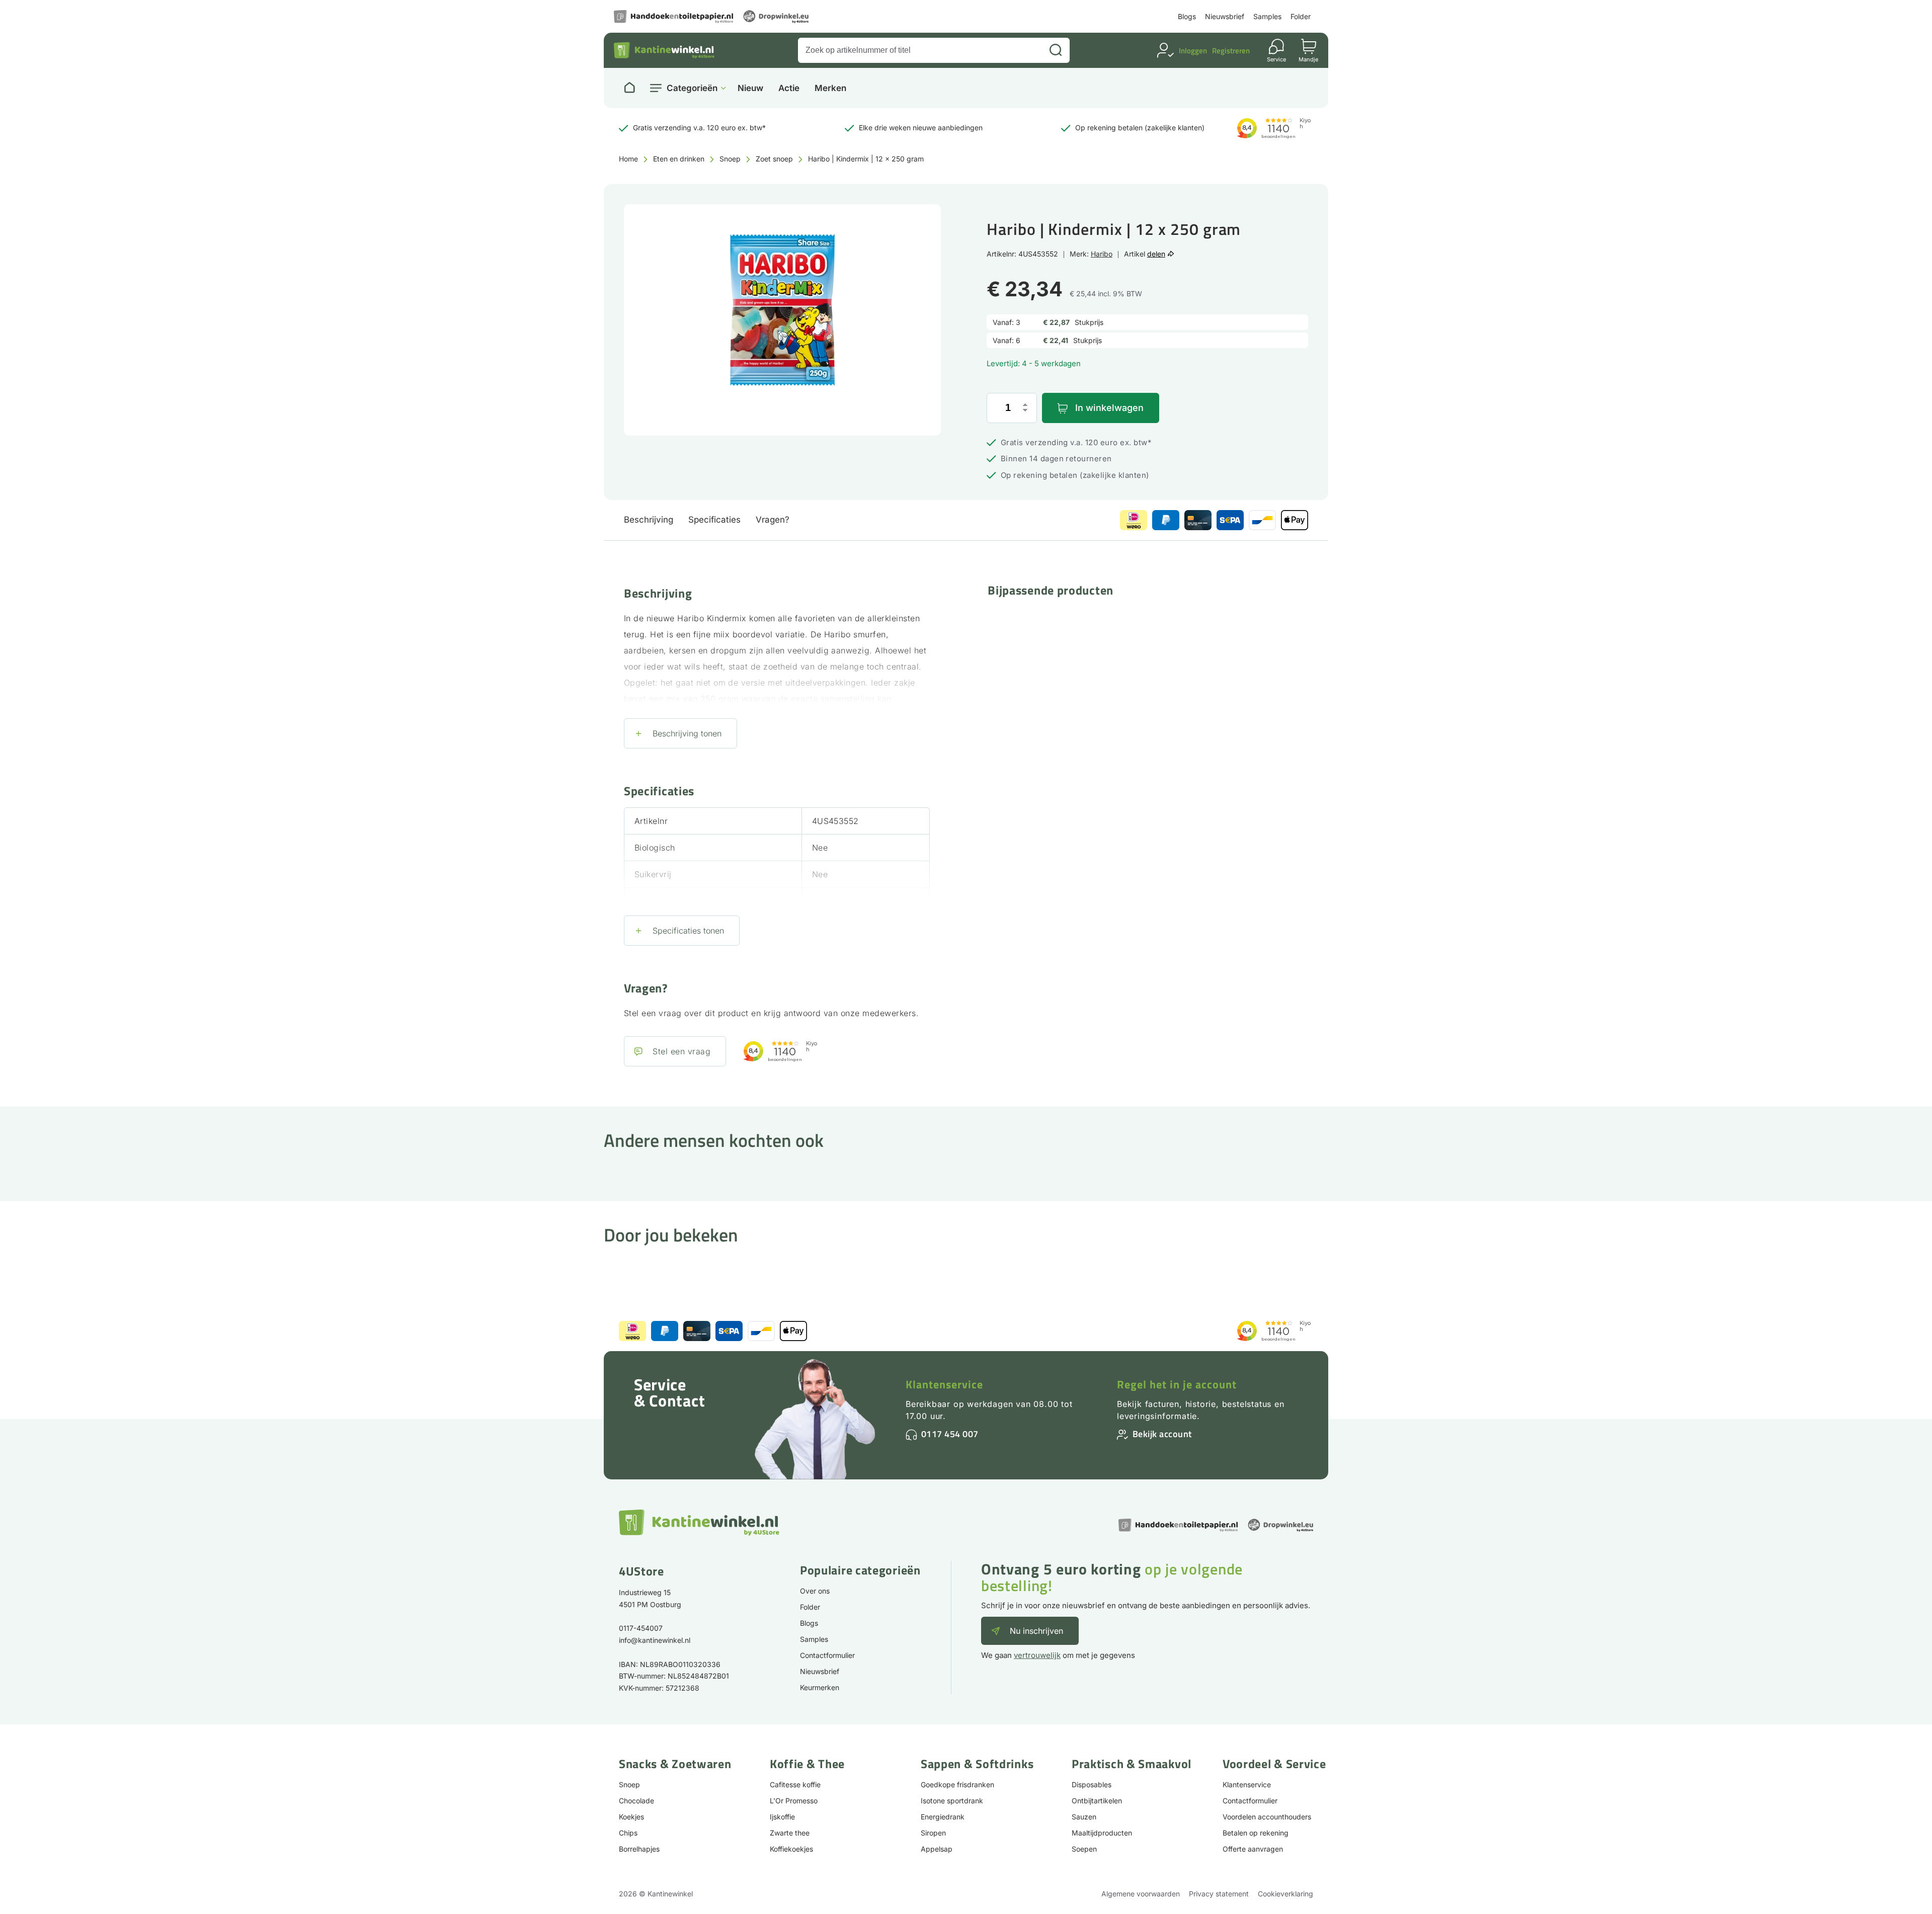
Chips (628, 1833)
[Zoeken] (1056, 50)
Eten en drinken (679, 159)
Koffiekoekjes (791, 1849)
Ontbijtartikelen (1097, 1801)
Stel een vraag (681, 1051)
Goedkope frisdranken (957, 1784)
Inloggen (1193, 51)
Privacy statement (1219, 1894)
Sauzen (1084, 1817)
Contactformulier (827, 1655)
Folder (1301, 16)
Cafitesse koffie (795, 1784)
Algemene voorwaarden (1141, 1894)
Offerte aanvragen (1253, 1849)
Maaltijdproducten (1102, 1833)
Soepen (1084, 1849)
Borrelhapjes (639, 1849)
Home (628, 159)
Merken (830, 88)
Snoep (730, 159)
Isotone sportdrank (952, 1801)
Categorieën (692, 88)
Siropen (933, 1833)
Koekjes (631, 1817)
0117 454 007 (950, 1434)
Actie (789, 88)
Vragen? (773, 520)
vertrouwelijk (1037, 1655)
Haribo (1102, 254)
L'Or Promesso (794, 1801)
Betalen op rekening (1256, 1833)
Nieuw (750, 88)
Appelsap (937, 1849)
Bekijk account (1162, 1434)
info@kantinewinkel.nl (655, 1640)
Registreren (1231, 51)
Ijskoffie (782, 1817)
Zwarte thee (790, 1833)
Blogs (1187, 16)
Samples (1267, 16)
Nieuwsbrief (1225, 16)
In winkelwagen (1109, 408)
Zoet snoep (774, 159)
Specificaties (714, 520)
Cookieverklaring (1285, 1894)
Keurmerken (820, 1687)
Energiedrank (943, 1817)
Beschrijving (649, 520)
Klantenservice (944, 1384)
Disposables (1092, 1784)
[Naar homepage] (629, 88)
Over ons (815, 1591)
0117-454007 (641, 1628)
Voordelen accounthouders (1267, 1817)
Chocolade (636, 1801)
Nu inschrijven (1036, 1631)
